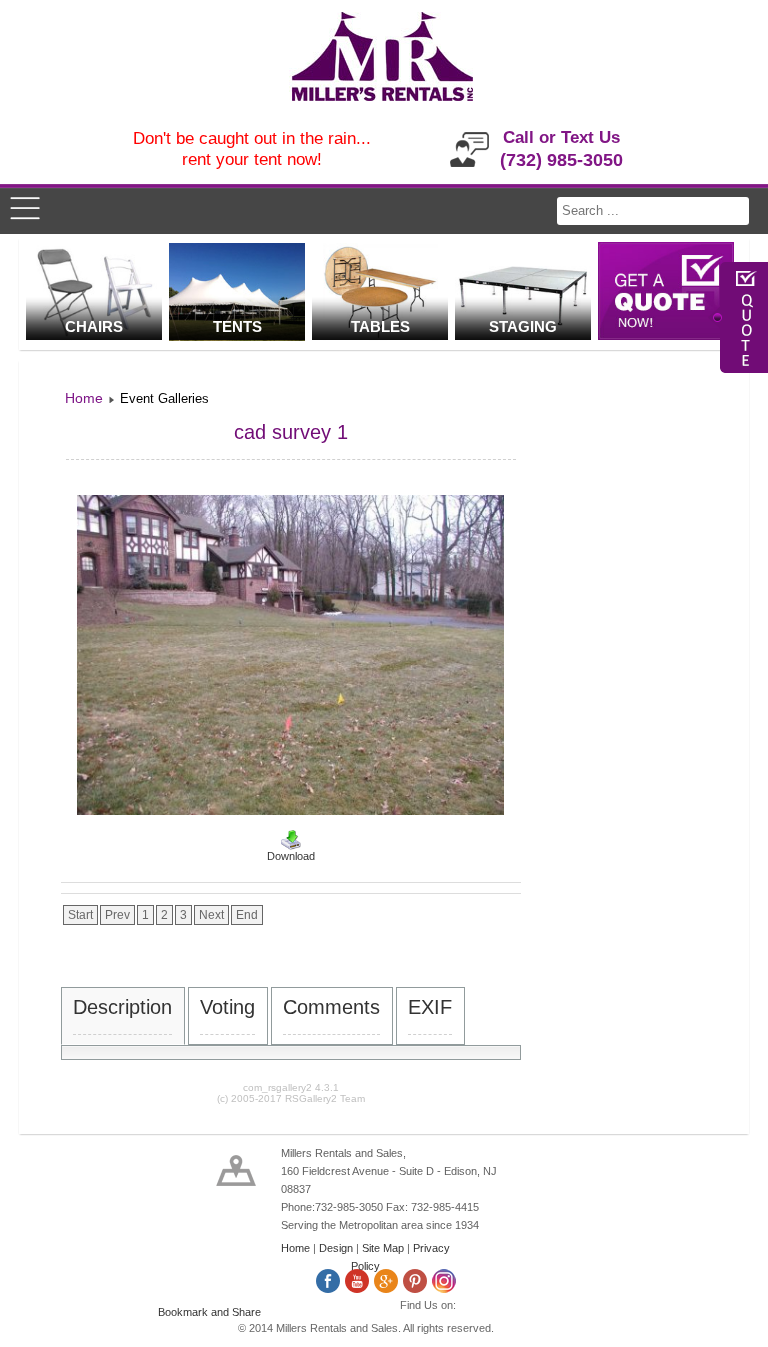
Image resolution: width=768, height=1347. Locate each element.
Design (336, 1248)
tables (380, 326)
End (247, 915)
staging (523, 326)
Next (211, 915)
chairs (94, 326)
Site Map (383, 1248)
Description (122, 1007)
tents (237, 326)
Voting (227, 1007)
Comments (331, 1007)
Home (295, 1248)
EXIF (430, 1007)
